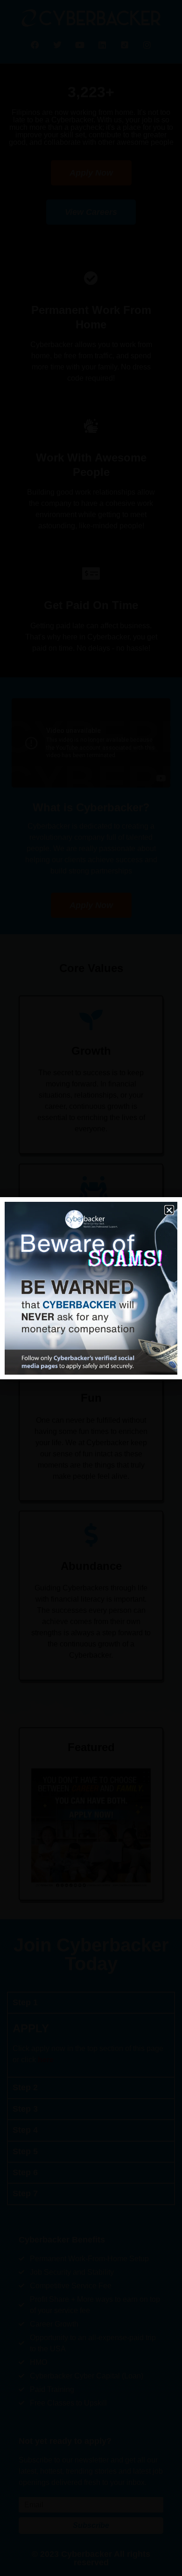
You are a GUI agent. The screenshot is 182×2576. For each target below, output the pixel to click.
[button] (169, 1210)
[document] (91, 1288)
